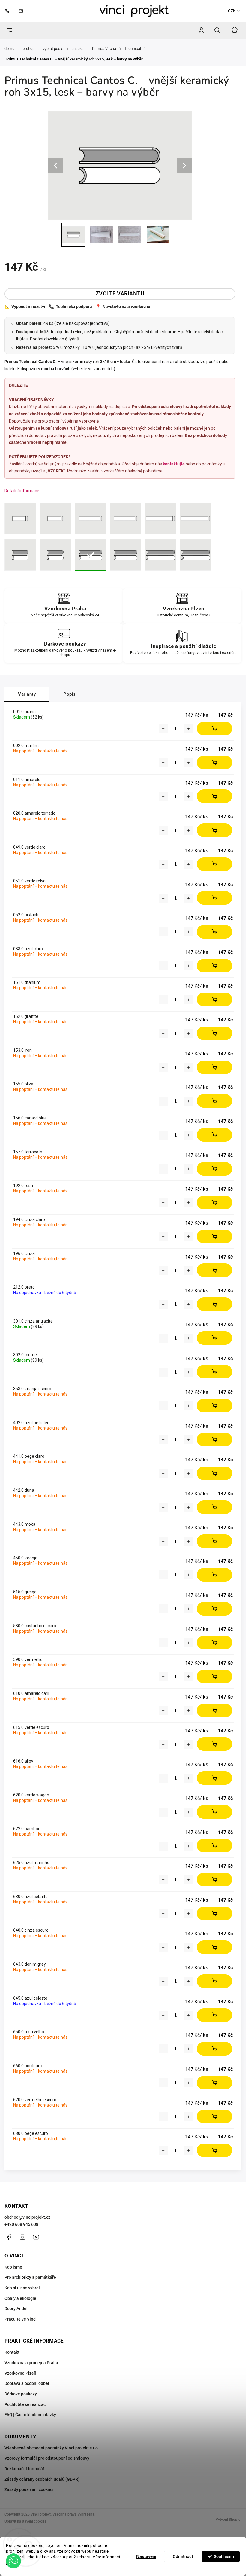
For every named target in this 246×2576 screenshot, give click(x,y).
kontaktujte (174, 464)
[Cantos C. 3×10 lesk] (20, 555)
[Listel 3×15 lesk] (90, 519)
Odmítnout (183, 2556)
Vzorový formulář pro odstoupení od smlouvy (47, 2458)
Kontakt (12, 2352)
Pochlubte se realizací (26, 2404)
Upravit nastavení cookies (25, 2521)
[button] (13, 2561)
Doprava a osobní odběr (27, 2383)
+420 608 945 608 (21, 2224)
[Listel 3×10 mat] (55, 519)
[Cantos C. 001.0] (90, 555)
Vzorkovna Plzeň (20, 2373)
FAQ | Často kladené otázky (30, 2415)
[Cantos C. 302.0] (126, 555)
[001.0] (161, 519)
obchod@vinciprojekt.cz (27, 2217)
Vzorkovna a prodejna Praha (31, 2363)
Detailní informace (22, 491)
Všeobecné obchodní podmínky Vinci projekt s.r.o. (52, 2448)
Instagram (22, 2237)
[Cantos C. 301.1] (161, 555)
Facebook (9, 2237)
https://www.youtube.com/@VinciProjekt (36, 2237)
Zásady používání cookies (29, 2489)
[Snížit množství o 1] (163, 729)
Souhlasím (224, 2556)
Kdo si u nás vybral (22, 2288)
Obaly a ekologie (20, 2298)
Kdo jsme (13, 2267)
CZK (232, 11)
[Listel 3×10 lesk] (20, 519)
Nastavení (146, 2556)
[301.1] (196, 519)
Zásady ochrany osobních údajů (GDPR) (42, 2479)
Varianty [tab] (27, 694)
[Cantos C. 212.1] (196, 555)
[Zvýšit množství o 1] (188, 729)
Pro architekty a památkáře (30, 2277)
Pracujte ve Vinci (21, 2319)
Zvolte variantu (120, 294)
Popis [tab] (70, 694)
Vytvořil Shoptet (229, 2520)
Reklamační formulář (24, 2469)
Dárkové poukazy (21, 2394)
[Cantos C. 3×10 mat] (55, 555)
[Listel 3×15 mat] (126, 519)
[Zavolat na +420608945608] (8, 11)
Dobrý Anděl (16, 2309)
